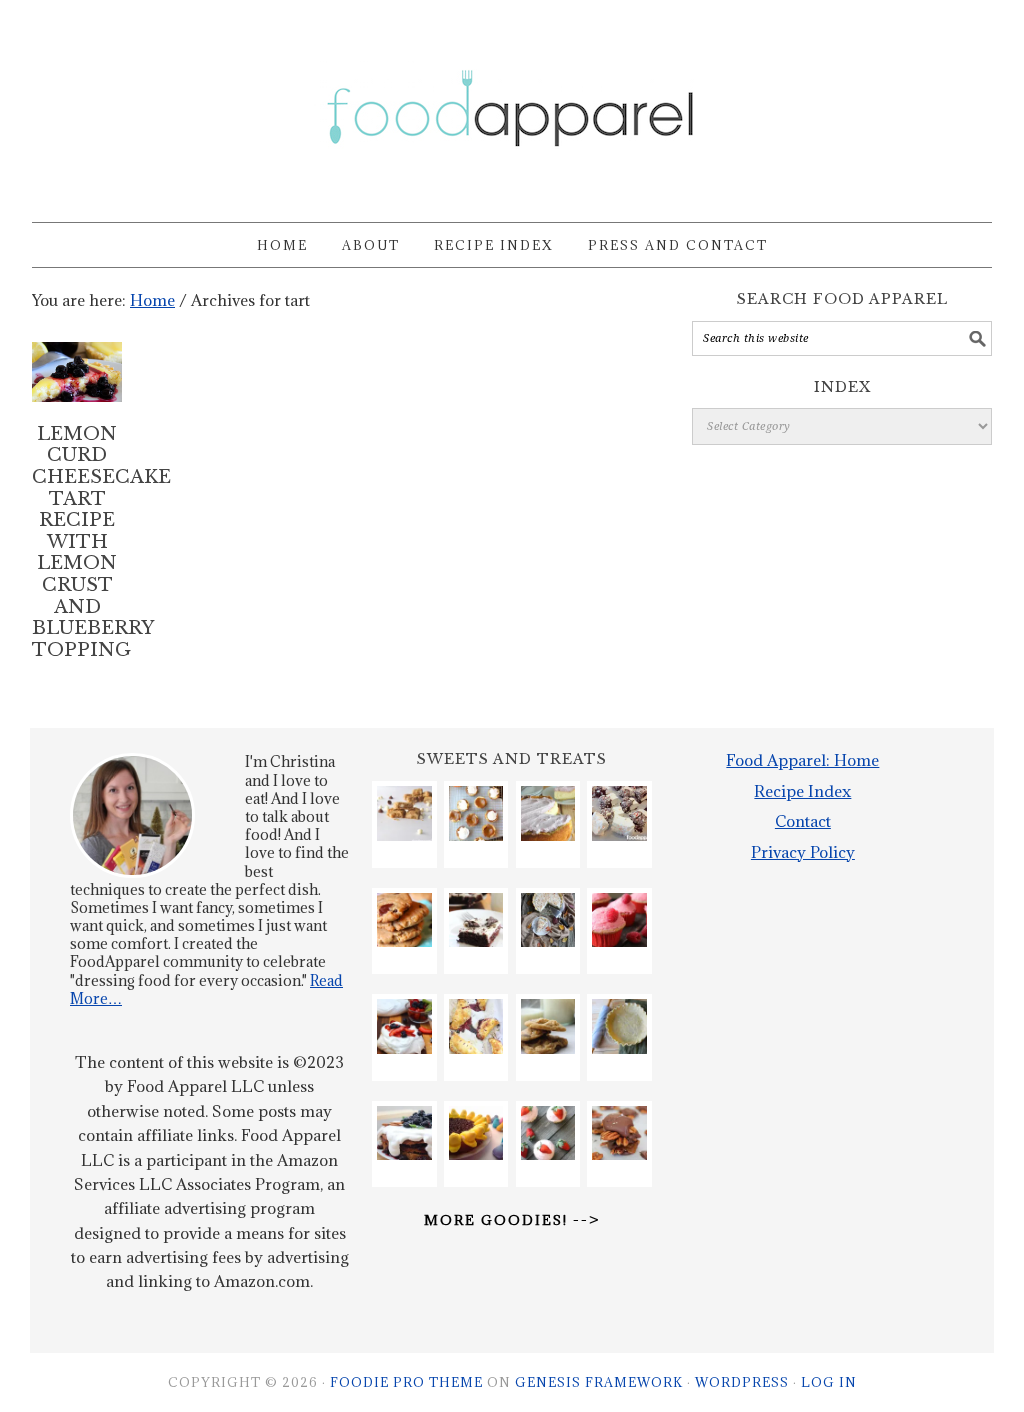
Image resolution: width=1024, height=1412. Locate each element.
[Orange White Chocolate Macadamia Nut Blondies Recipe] (404, 813)
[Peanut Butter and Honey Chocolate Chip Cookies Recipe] (404, 920)
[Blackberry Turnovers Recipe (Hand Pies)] (476, 1026)
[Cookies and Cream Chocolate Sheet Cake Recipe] (476, 920)
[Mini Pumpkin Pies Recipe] (476, 813)
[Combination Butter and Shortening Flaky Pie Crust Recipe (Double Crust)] (619, 1026)
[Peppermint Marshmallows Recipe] (619, 813)
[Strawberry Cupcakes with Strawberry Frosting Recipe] (548, 1133)
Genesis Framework (599, 1382)
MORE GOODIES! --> (512, 1220)
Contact (803, 821)
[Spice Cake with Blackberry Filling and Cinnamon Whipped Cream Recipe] (404, 1133)
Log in (829, 1382)
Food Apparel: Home (802, 760)
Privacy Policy (803, 852)
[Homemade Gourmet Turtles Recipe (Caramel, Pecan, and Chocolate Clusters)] (619, 1133)
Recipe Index (802, 791)
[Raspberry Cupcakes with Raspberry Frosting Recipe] (619, 920)
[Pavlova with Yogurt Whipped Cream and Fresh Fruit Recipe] (404, 1026)
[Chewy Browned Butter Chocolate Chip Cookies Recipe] (548, 1026)
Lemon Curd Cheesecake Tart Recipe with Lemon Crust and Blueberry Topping (101, 542)
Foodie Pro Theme (406, 1382)
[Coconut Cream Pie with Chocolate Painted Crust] (548, 920)
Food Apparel (512, 102)
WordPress (742, 1382)
